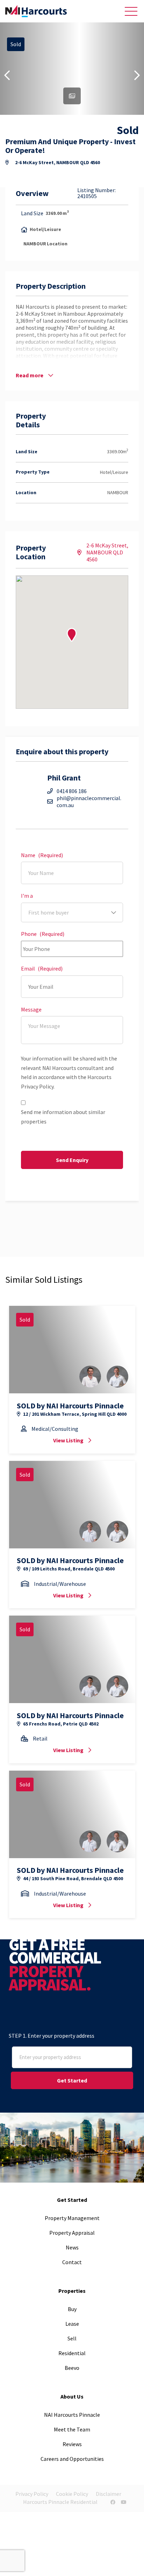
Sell (72, 2338)
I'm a (27, 896)
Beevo (72, 2368)
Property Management (72, 2218)
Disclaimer (109, 2494)
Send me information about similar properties (63, 1117)
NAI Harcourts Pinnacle (72, 2415)
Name (42, 855)
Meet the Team (72, 2429)
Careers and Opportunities (72, 2459)
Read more (30, 375)
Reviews (72, 2444)
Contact (72, 2262)
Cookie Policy (72, 2494)
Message (31, 1010)
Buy (72, 2309)
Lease (72, 2324)
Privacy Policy (32, 2494)
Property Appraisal (72, 2233)
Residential (72, 2353)
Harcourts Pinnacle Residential (60, 2502)
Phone (43, 934)
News (72, 2247)
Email (42, 969)
